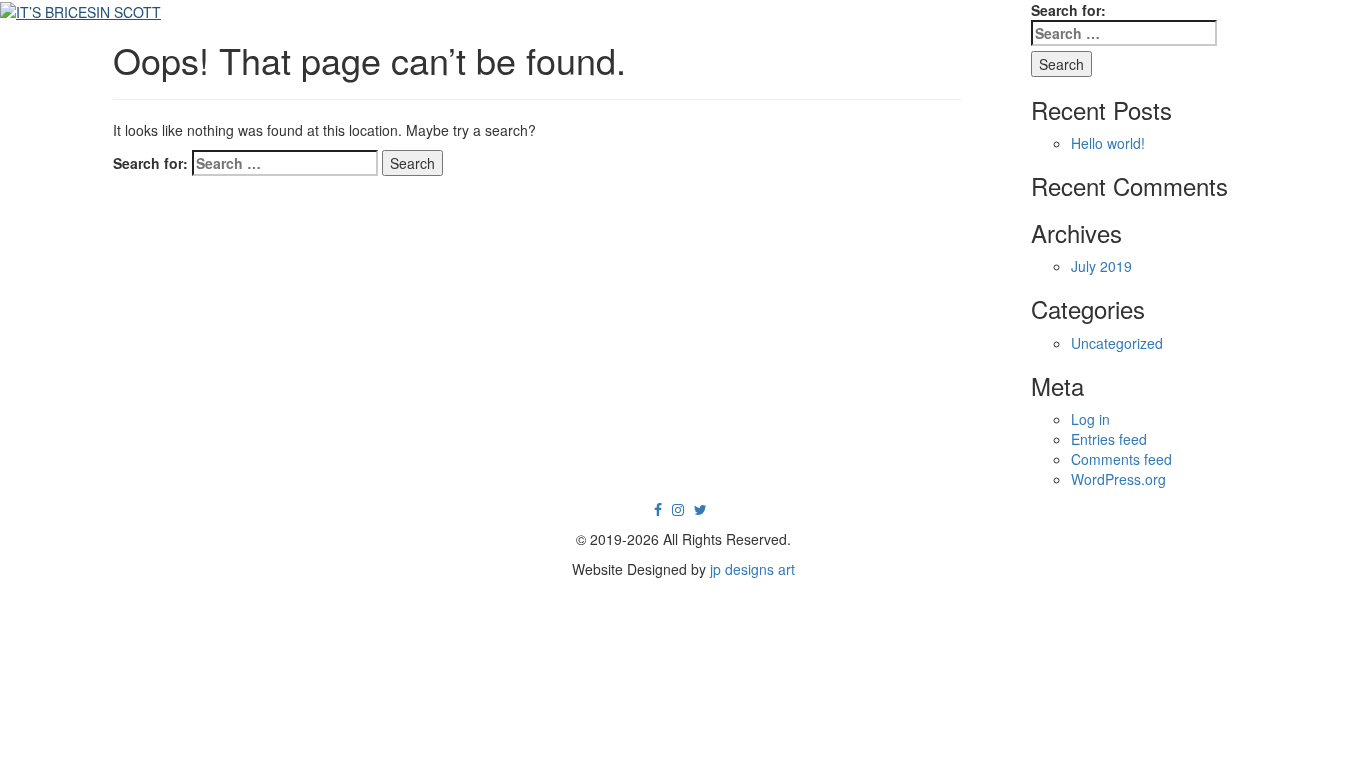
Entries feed (1109, 439)
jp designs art (752, 569)
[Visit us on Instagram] (678, 509)
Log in (1090, 419)
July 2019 (1101, 266)
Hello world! (1108, 143)
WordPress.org (1118, 479)
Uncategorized (1117, 343)
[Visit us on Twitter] (700, 509)
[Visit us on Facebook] (658, 509)
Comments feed (1121, 459)
